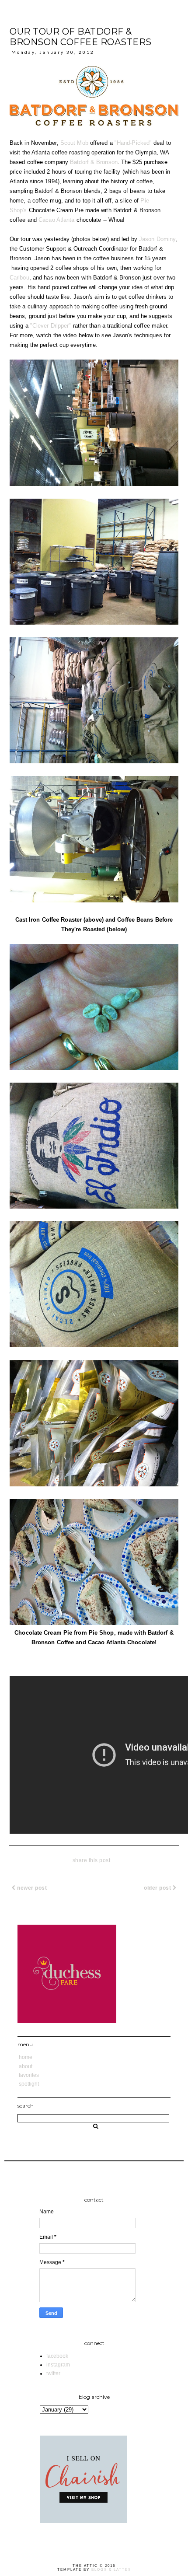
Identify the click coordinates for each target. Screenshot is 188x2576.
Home (26, 2057)
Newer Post (31, 1888)
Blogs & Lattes (111, 2570)
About (26, 2066)
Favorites (29, 2075)
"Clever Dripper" (51, 326)
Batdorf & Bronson (94, 162)
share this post (92, 1860)
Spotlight (29, 2084)
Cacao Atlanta (56, 220)
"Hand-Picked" (133, 143)
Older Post (158, 1888)
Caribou (19, 278)
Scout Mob (74, 143)
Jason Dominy (157, 239)
